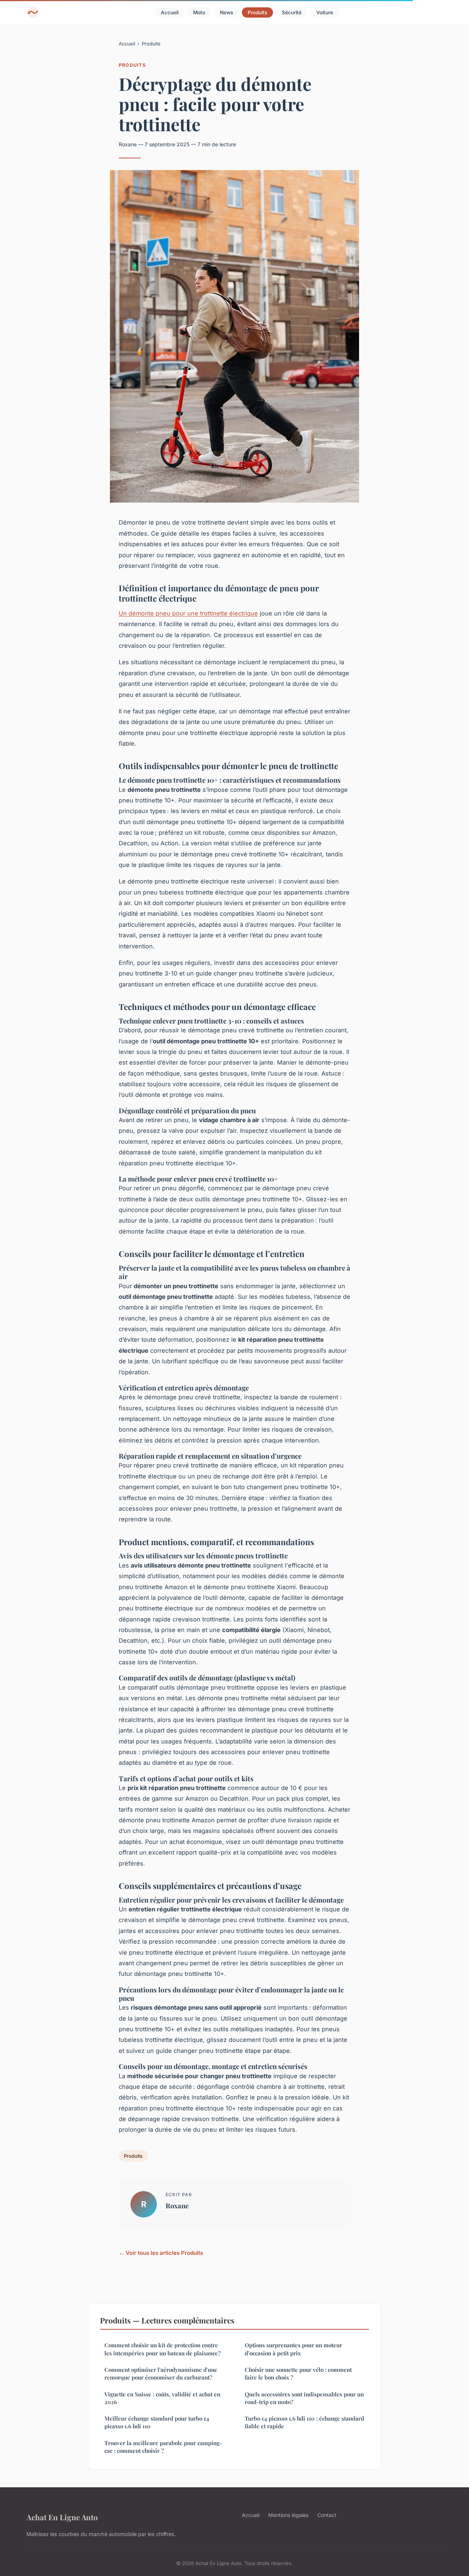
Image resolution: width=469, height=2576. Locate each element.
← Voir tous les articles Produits (161, 2253)
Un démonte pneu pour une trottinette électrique (188, 613)
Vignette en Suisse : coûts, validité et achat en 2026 (162, 2398)
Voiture (325, 12)
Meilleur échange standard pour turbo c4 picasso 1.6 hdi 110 (157, 2422)
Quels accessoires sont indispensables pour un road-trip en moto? (304, 2398)
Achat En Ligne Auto (62, 2517)
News (226, 12)
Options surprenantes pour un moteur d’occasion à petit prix (293, 2349)
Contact (327, 2515)
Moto (199, 12)
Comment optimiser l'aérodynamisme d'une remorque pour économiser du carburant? (161, 2373)
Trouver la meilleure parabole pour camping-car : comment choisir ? (163, 2447)
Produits (257, 12)
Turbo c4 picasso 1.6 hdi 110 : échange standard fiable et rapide (304, 2422)
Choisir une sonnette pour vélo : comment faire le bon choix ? (298, 2373)
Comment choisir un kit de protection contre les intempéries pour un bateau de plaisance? (163, 2349)
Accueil (170, 12)
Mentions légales (288, 2515)
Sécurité (292, 12)
